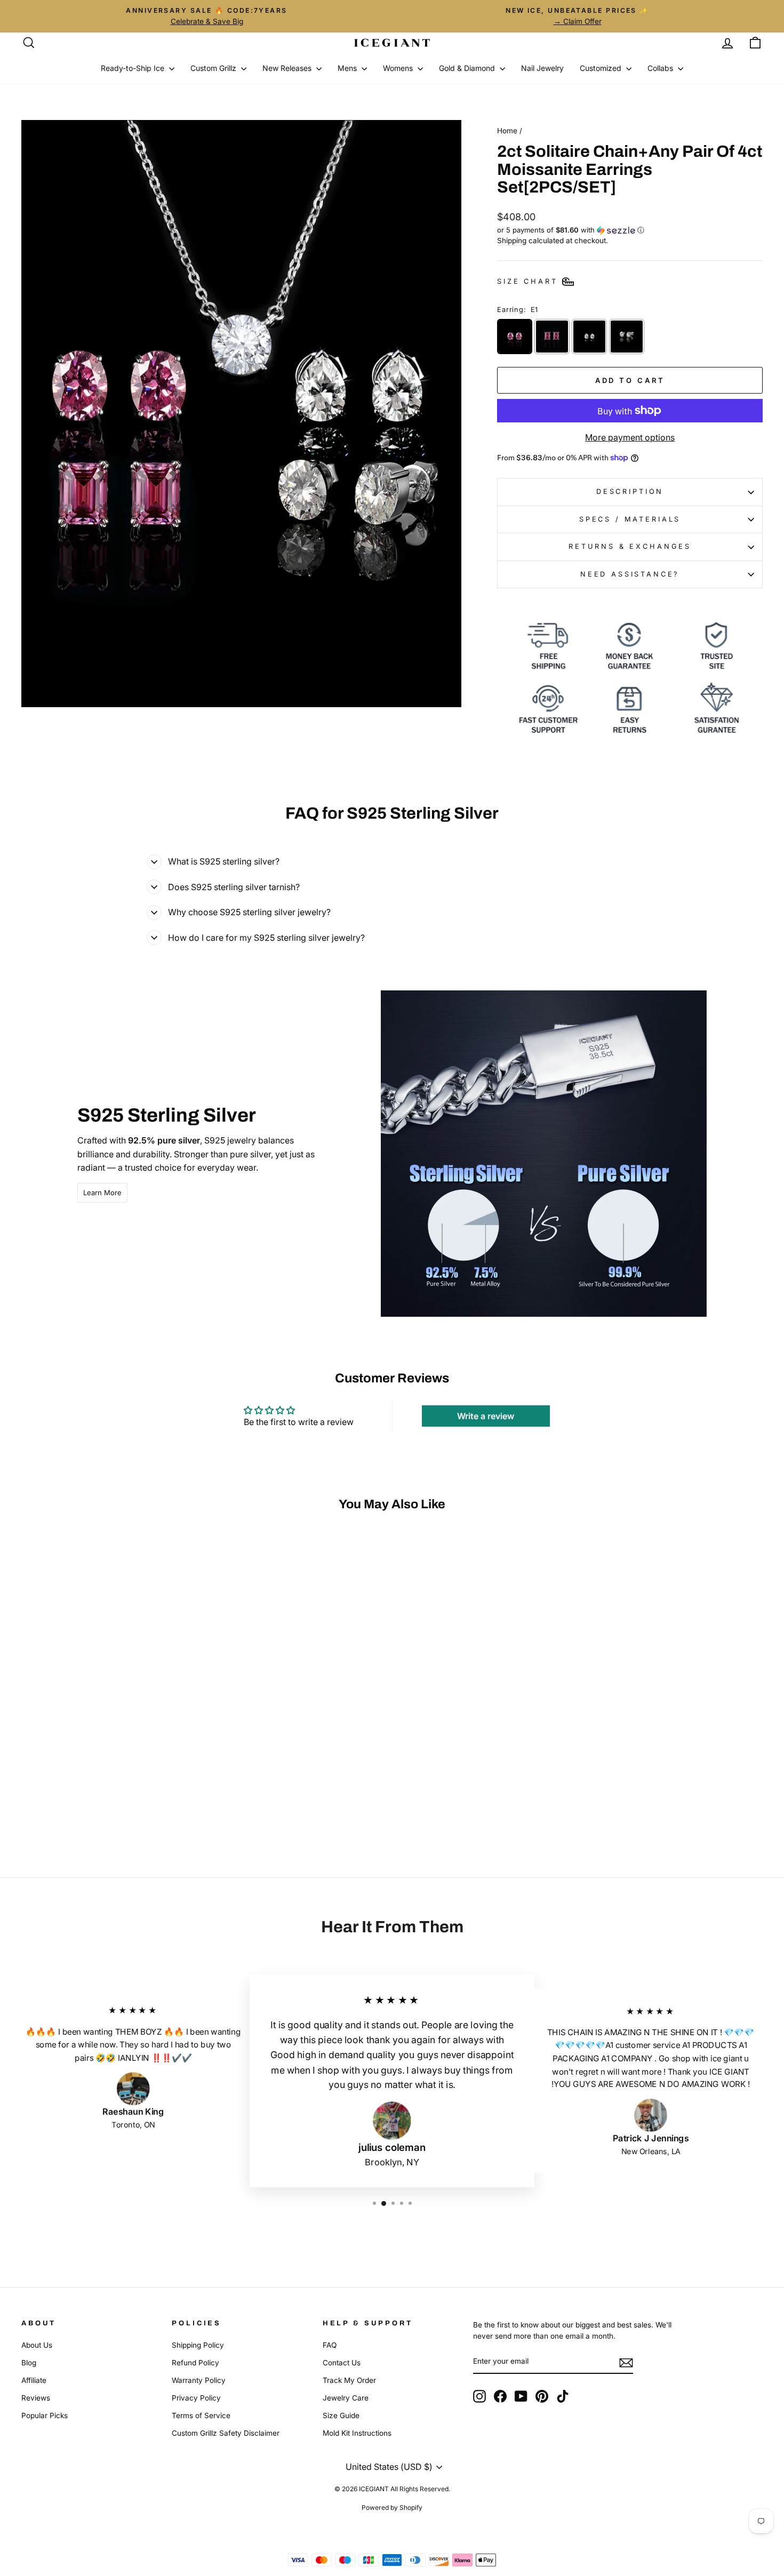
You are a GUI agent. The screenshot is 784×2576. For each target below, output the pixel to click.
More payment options (630, 437)
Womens (399, 68)
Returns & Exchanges (630, 546)
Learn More (102, 1193)
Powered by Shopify (392, 2507)
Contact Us (342, 2363)
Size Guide (341, 2415)
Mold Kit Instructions (357, 2433)
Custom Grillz (214, 68)
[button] (630, 230)
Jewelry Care (346, 2398)
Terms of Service (201, 2415)
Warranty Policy (199, 2380)
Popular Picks (45, 2415)
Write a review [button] (486, 1416)
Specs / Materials (630, 519)
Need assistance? (630, 574)
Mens (348, 68)
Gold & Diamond (468, 68)
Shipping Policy (198, 2345)
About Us (37, 2345)
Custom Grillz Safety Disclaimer (226, 2433)
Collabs (661, 68)
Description (630, 491)
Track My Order (349, 2380)
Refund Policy (195, 2363)
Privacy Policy (196, 2398)
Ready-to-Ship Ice (134, 68)
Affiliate (34, 2380)
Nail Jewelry (542, 68)
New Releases (288, 68)
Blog (29, 2363)
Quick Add (110, 1761)
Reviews (36, 2398)
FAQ (330, 2345)
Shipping (512, 241)
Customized (602, 68)
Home (507, 131)
